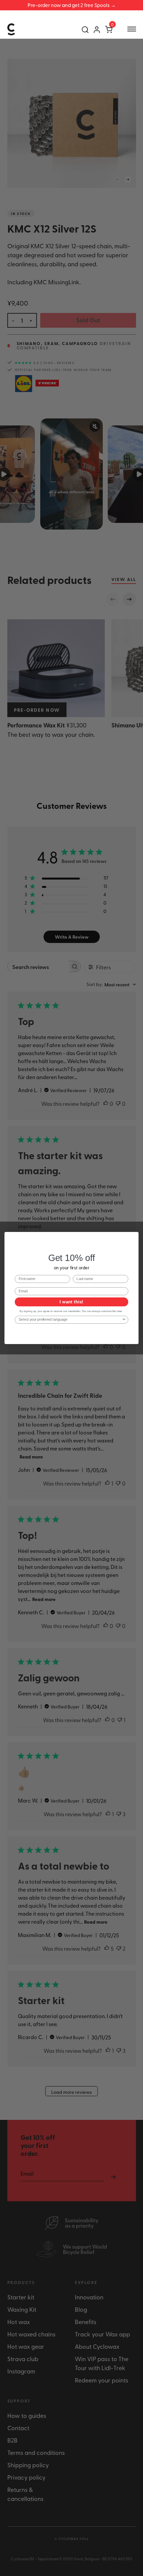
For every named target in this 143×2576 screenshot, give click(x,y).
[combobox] (70, 1320)
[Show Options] (124, 1320)
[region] (71, 5)
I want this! (71, 1302)
